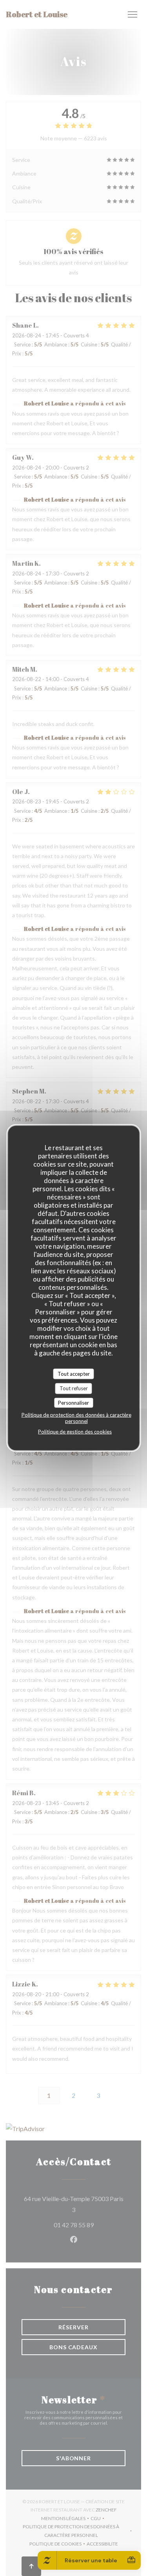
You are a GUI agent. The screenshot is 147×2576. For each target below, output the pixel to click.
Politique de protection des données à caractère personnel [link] (76, 1418)
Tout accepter (74, 1373)
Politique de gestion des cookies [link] (75, 1432)
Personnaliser (73, 1402)
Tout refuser (74, 1388)
